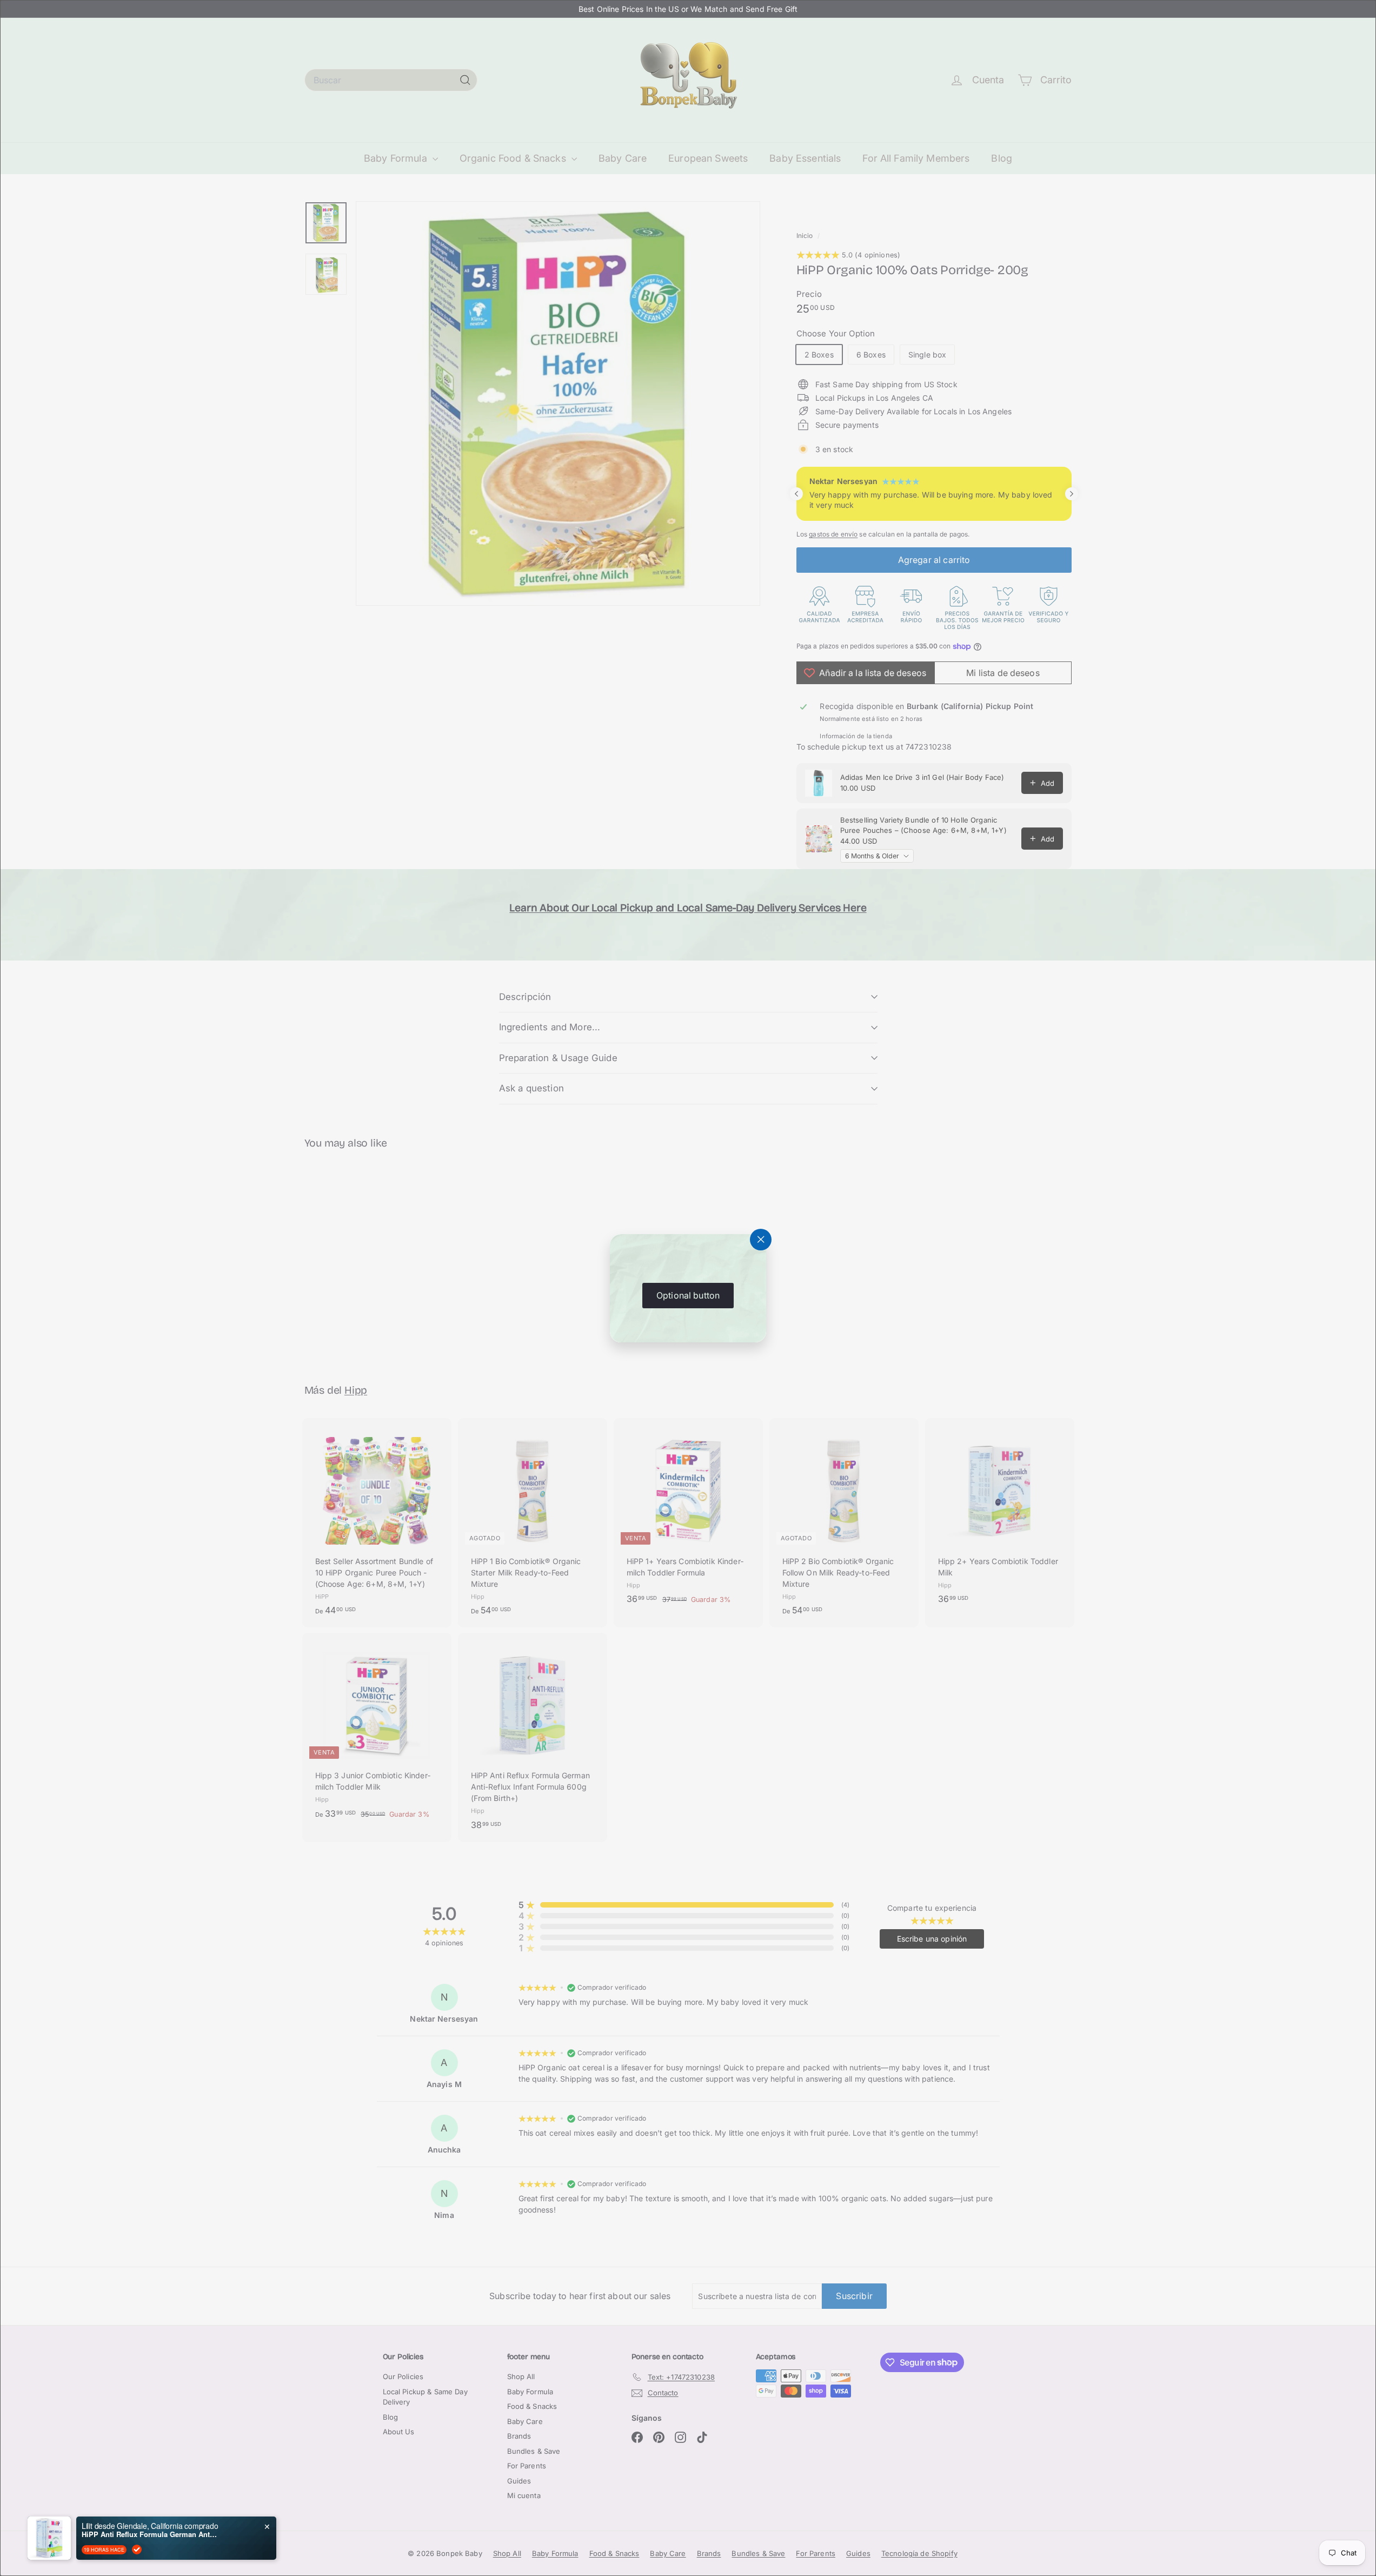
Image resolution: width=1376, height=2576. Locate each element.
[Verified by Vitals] (137, 2549)
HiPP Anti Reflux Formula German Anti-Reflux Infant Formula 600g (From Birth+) (149, 2534)
